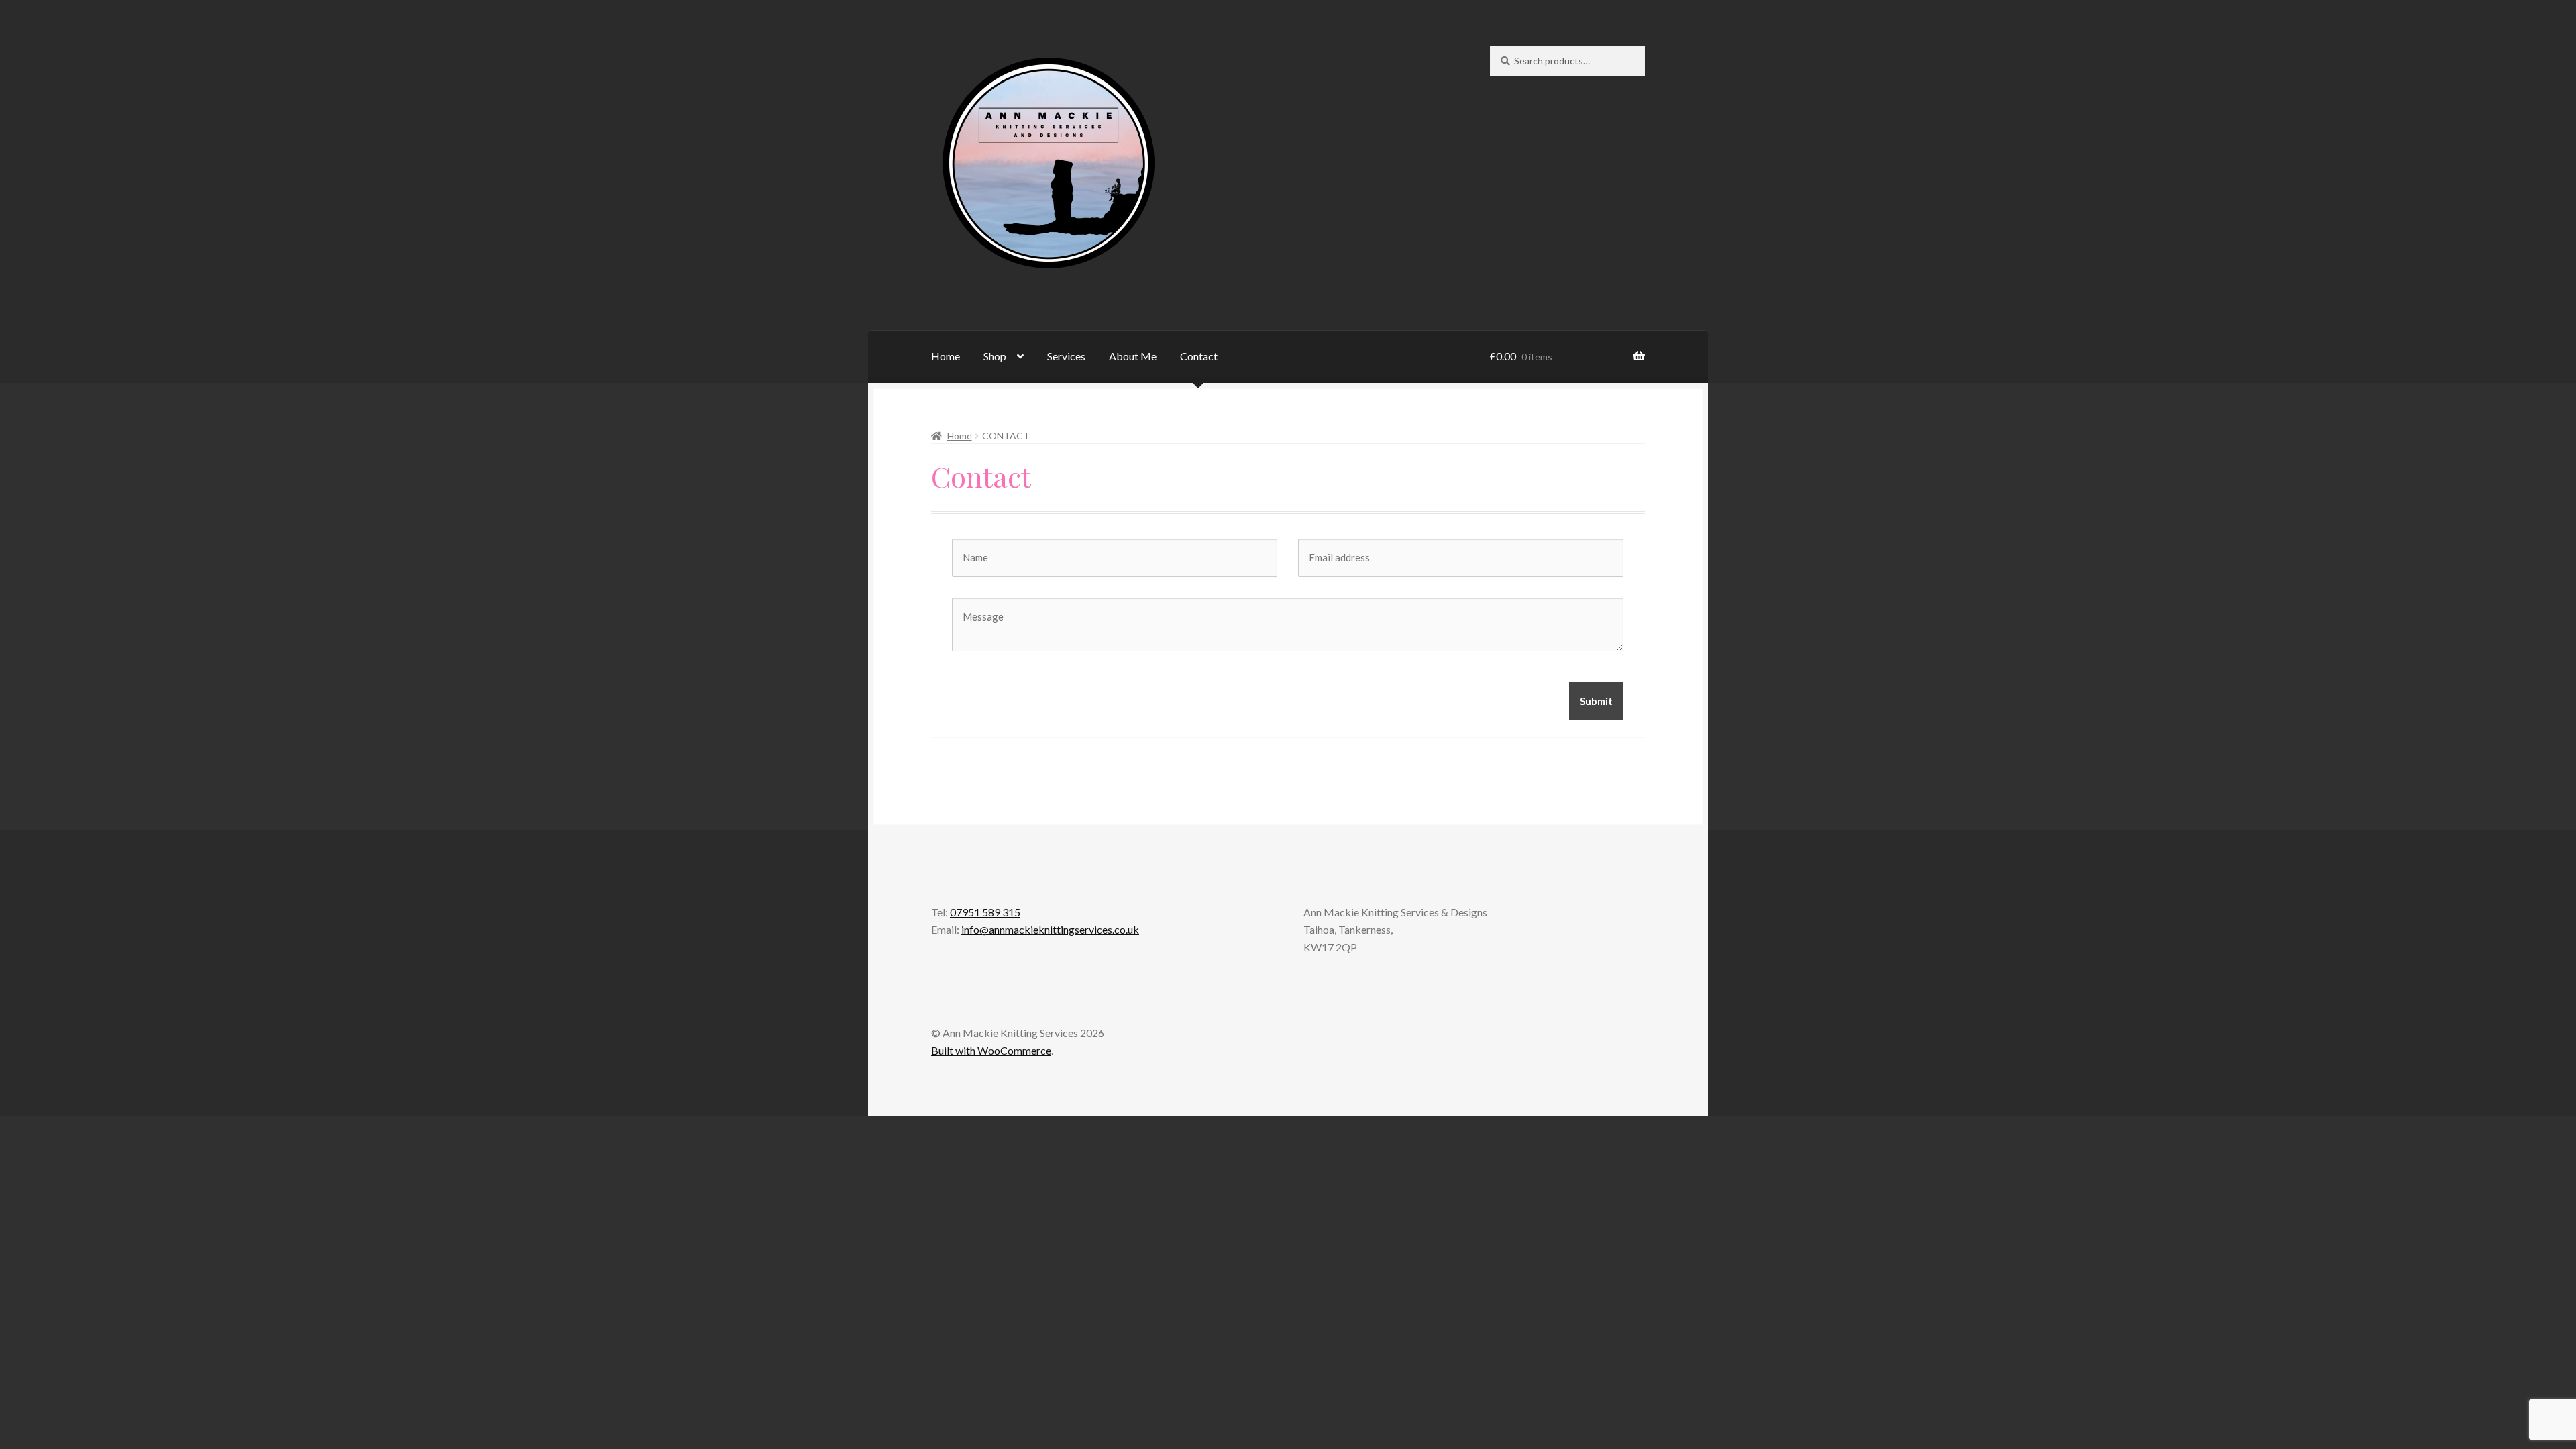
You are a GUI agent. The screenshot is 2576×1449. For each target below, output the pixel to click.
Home (946, 356)
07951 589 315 (985, 912)
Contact (1199, 356)
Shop (995, 356)
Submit (1596, 701)
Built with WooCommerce (991, 1050)
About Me (1133, 356)
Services (1066, 356)
